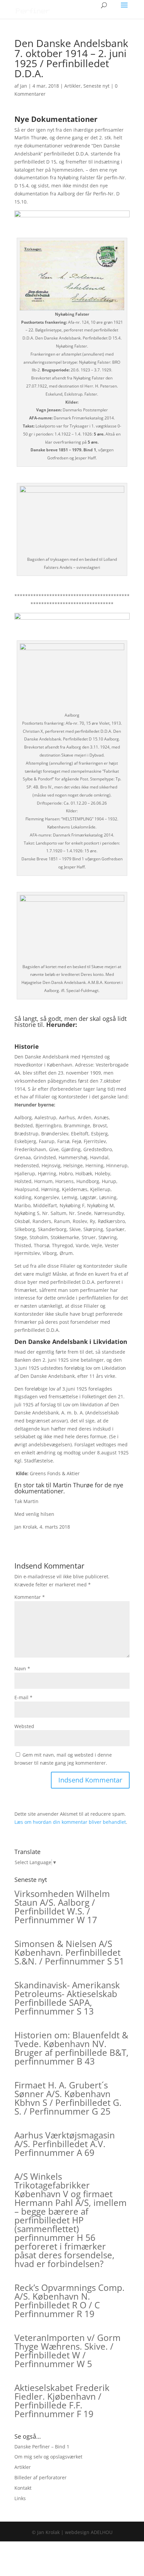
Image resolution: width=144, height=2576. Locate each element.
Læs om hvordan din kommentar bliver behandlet (70, 1822)
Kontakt (23, 2488)
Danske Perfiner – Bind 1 (42, 2447)
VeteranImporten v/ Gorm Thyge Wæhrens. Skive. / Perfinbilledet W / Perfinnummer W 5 (67, 2351)
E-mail (23, 1697)
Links (20, 2498)
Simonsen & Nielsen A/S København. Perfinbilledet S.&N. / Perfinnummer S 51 (69, 1952)
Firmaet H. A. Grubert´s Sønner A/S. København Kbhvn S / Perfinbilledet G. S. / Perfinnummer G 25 (68, 2098)
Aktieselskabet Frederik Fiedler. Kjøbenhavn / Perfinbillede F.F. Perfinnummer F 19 (62, 2401)
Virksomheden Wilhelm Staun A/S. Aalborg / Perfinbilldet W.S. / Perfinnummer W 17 (62, 1907)
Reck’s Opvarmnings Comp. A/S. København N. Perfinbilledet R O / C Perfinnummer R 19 (69, 2301)
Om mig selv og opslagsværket (48, 2457)
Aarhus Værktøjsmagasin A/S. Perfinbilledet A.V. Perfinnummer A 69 (65, 2144)
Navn (22, 1668)
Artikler (73, 86)
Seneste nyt (96, 86)
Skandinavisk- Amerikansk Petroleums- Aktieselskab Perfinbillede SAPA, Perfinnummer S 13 (67, 1998)
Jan (24, 86)
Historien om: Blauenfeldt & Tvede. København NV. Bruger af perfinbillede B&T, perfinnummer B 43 (71, 2048)
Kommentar (30, 1597)
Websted (24, 1726)
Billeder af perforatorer (41, 2477)
